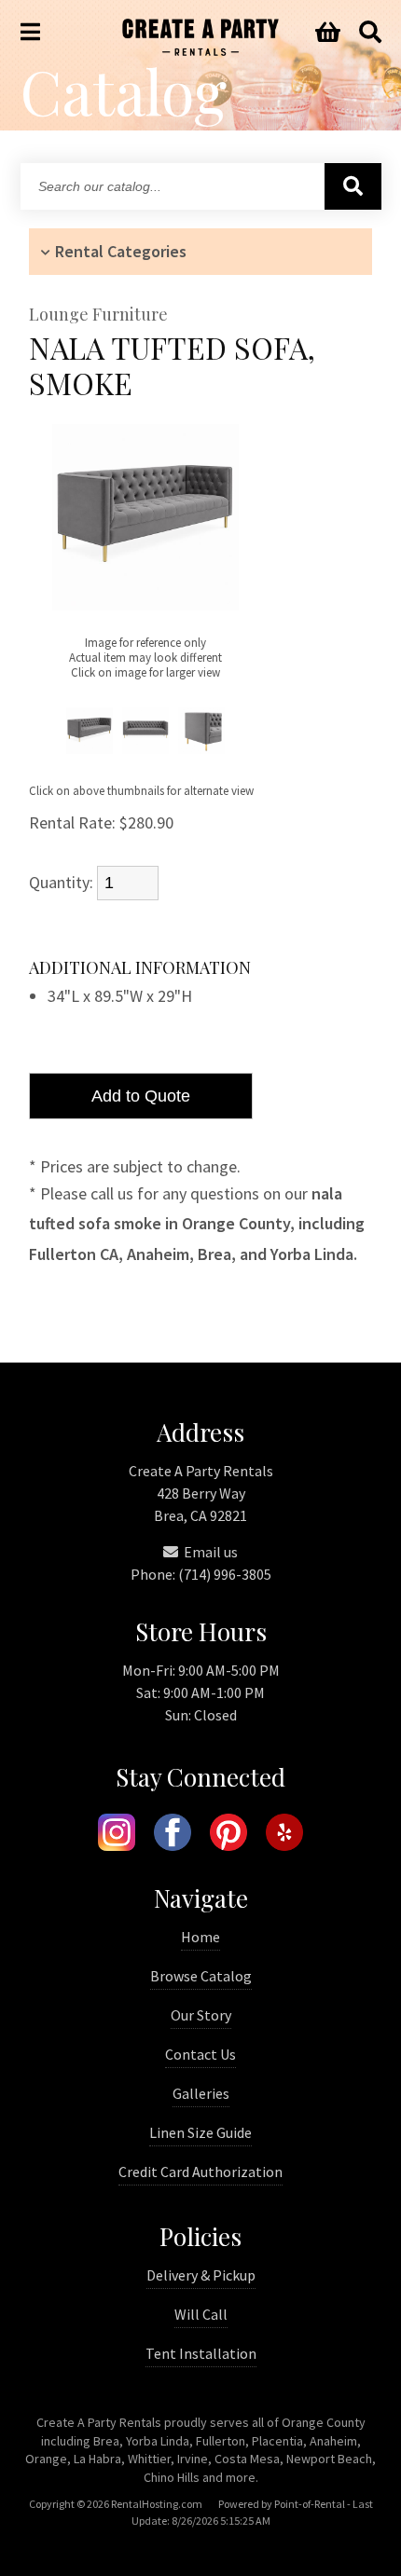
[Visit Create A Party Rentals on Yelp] (284, 1835)
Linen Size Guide (200, 2132)
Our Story (201, 2015)
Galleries (201, 2093)
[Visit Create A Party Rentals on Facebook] (173, 1835)
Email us (209, 1552)
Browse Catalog (201, 1976)
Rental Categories (121, 251)
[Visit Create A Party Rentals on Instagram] (117, 1835)
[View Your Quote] (328, 33)
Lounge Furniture (98, 315)
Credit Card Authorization (200, 2172)
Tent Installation (201, 2353)
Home (200, 1937)
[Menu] (30, 33)
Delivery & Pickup (201, 2275)
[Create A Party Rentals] (200, 50)
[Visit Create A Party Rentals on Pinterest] (228, 1835)
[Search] (370, 33)
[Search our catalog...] (353, 186)
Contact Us (200, 2054)
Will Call (201, 2314)
